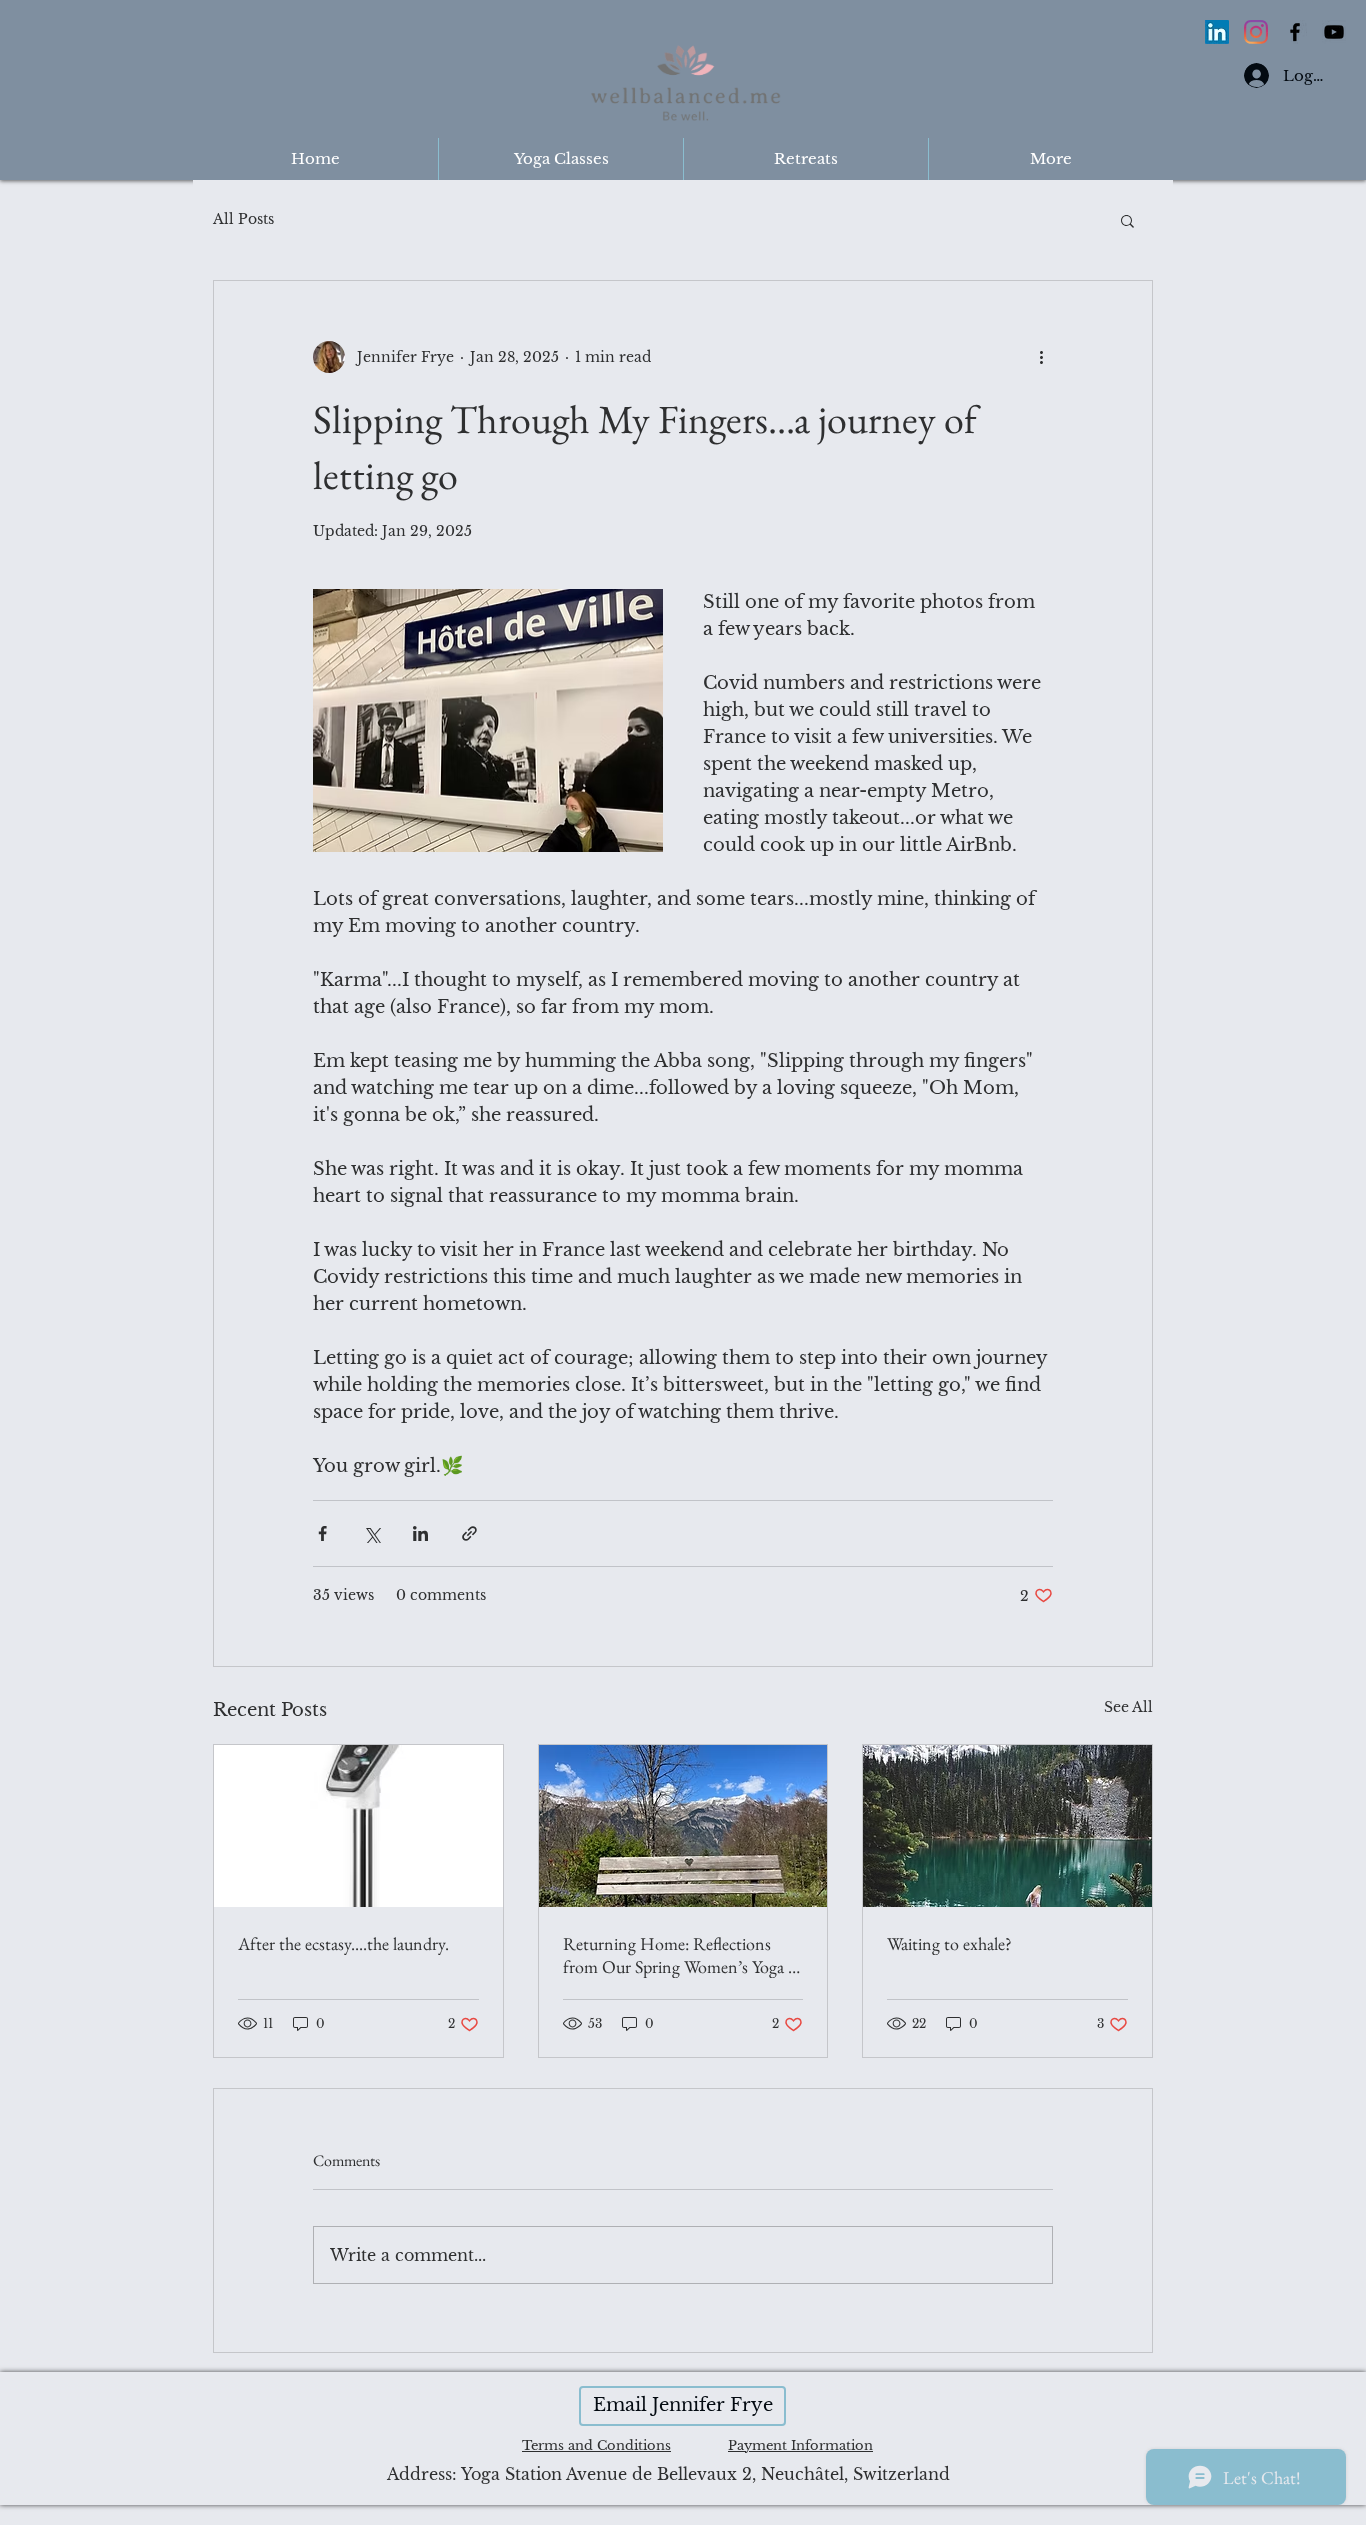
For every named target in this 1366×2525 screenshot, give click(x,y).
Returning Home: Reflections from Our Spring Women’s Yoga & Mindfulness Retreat (682, 1955)
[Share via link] (469, 1533)
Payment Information (800, 2445)
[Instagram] (1256, 32)
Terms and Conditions (596, 2445)
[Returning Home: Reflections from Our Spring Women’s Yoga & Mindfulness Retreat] (683, 1826)
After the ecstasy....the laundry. (343, 1943)
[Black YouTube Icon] (1334, 32)
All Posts (243, 219)
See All (1128, 1707)
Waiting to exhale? (949, 1943)
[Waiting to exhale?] (1007, 1826)
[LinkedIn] (1217, 32)
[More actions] (1041, 357)
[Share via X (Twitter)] (371, 1533)
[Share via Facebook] (322, 1533)
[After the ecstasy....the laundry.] (358, 1826)
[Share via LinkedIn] (420, 1533)
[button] (1127, 220)
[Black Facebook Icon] (1295, 32)
